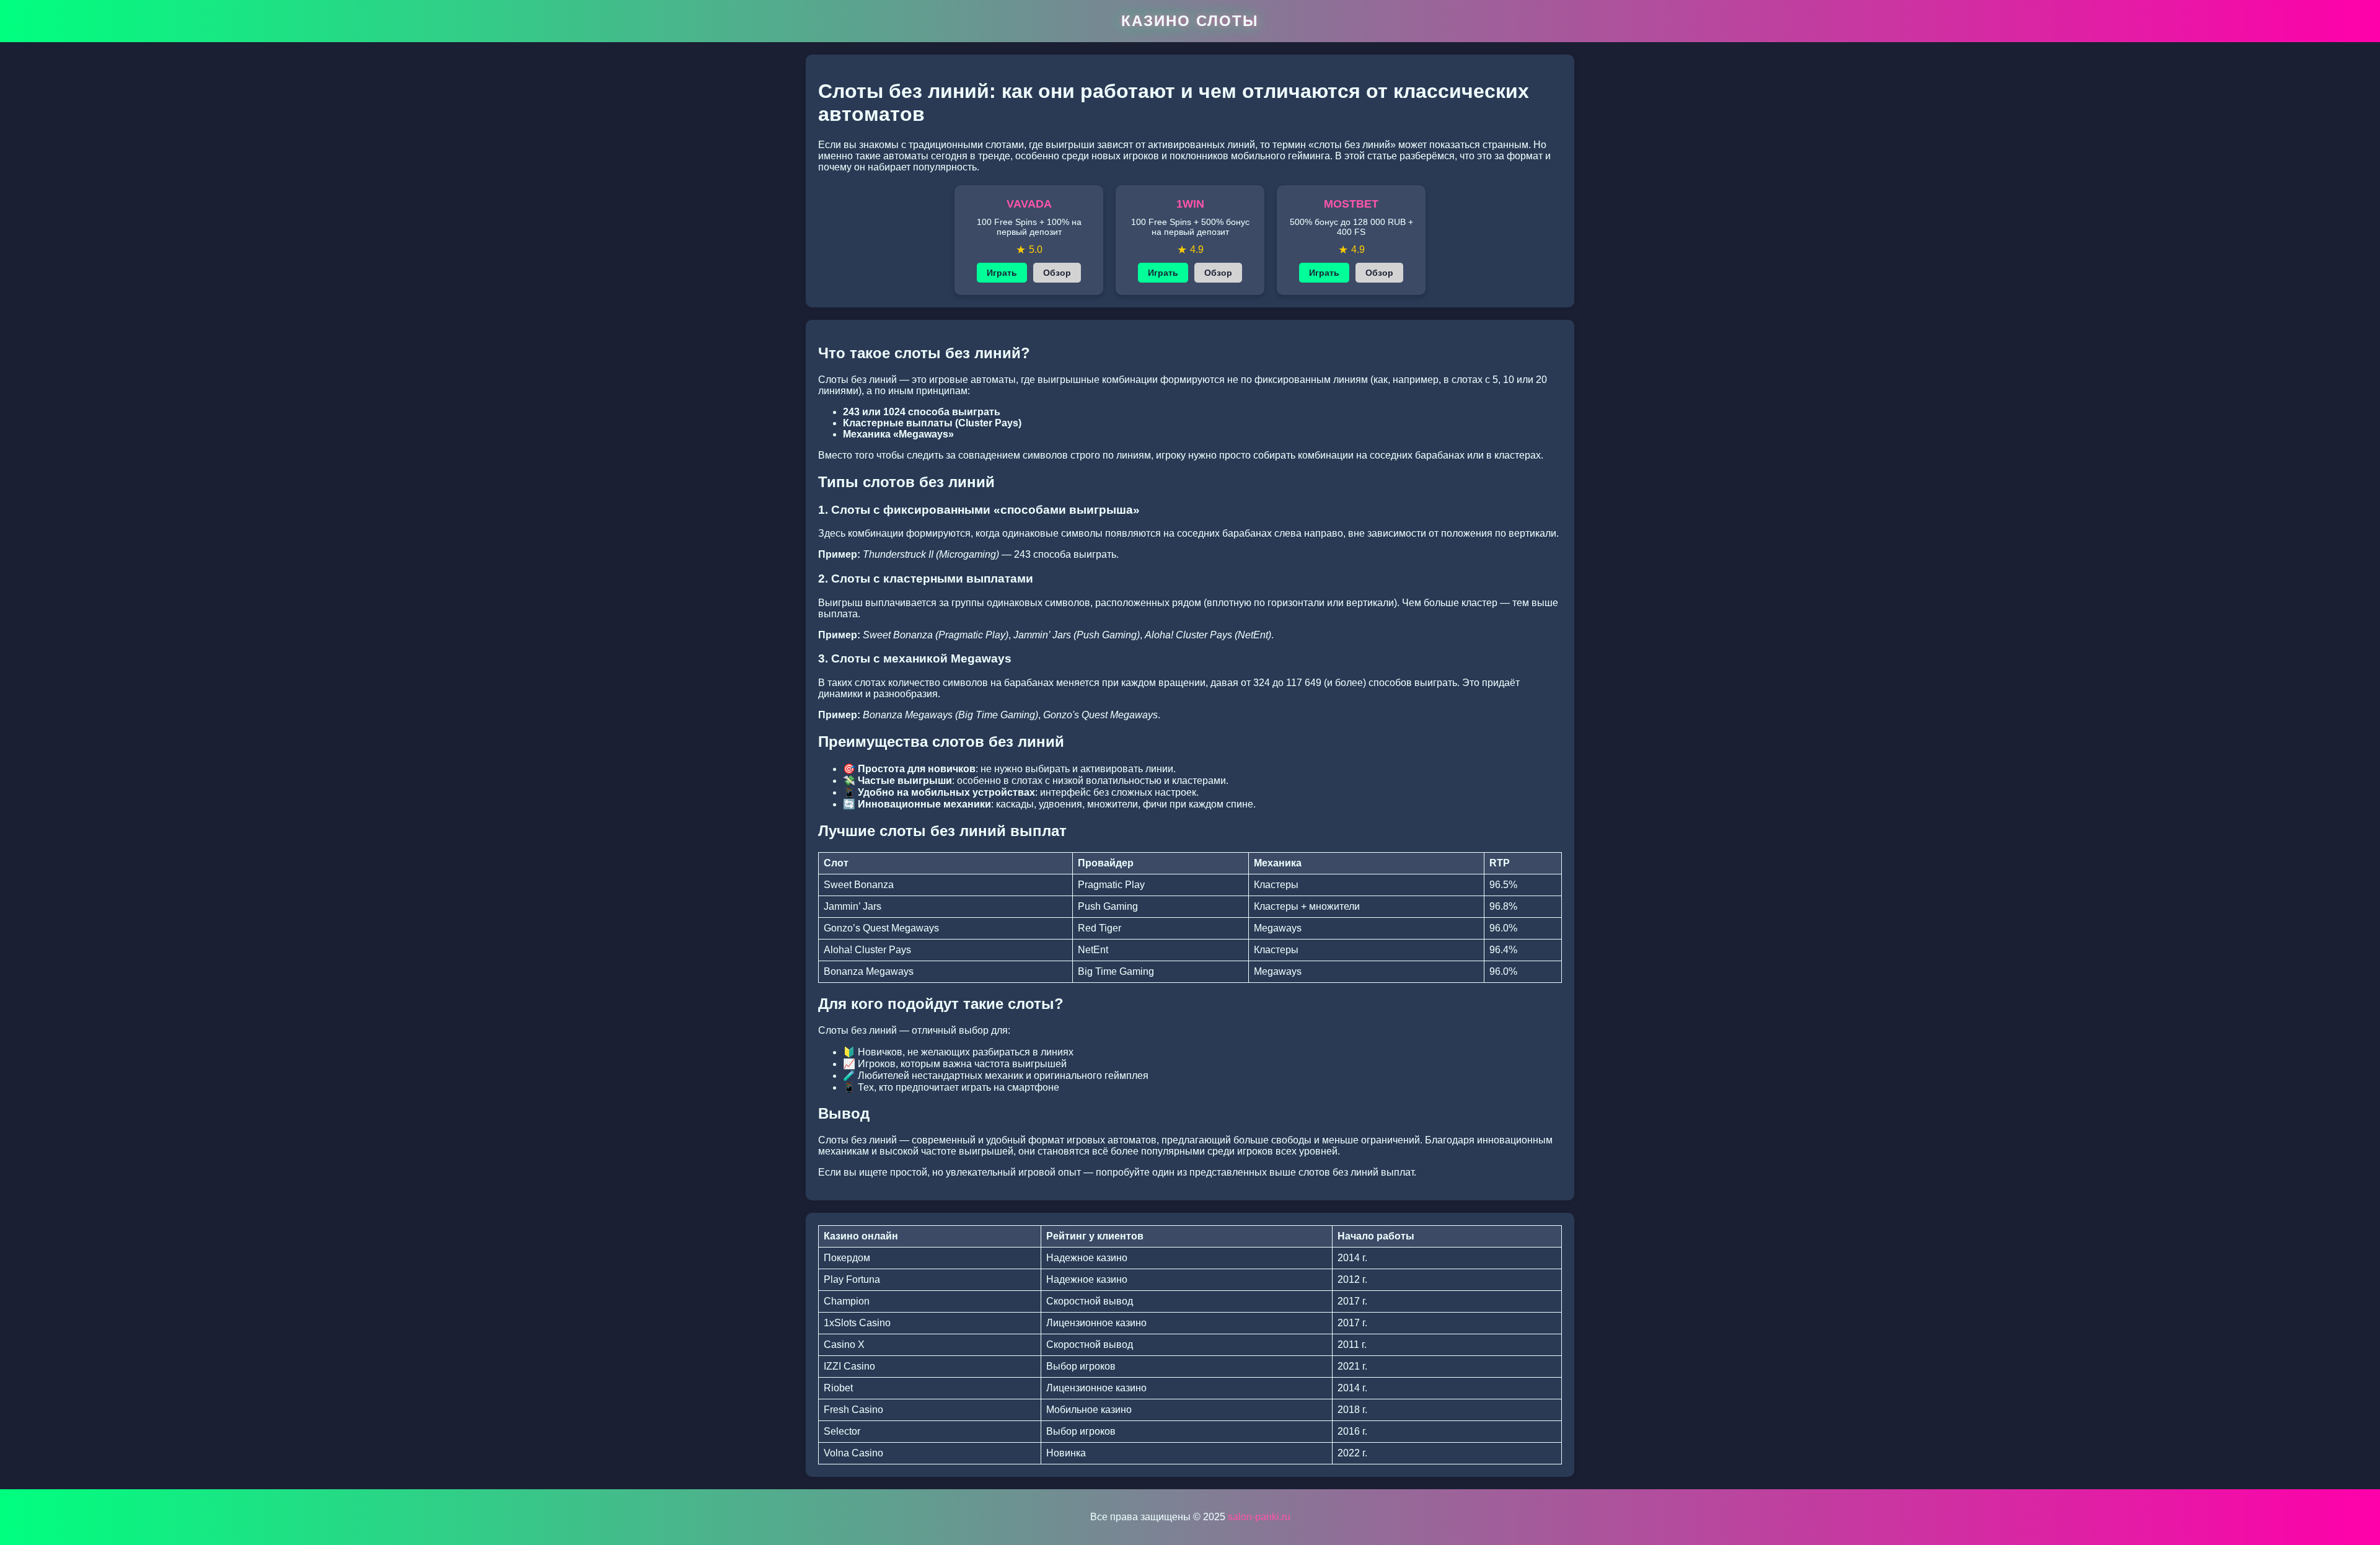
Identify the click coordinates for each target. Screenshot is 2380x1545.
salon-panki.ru (1259, 1517)
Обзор (1057, 273)
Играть (1002, 273)
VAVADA (1029, 204)
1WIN (1190, 204)
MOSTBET (1351, 204)
